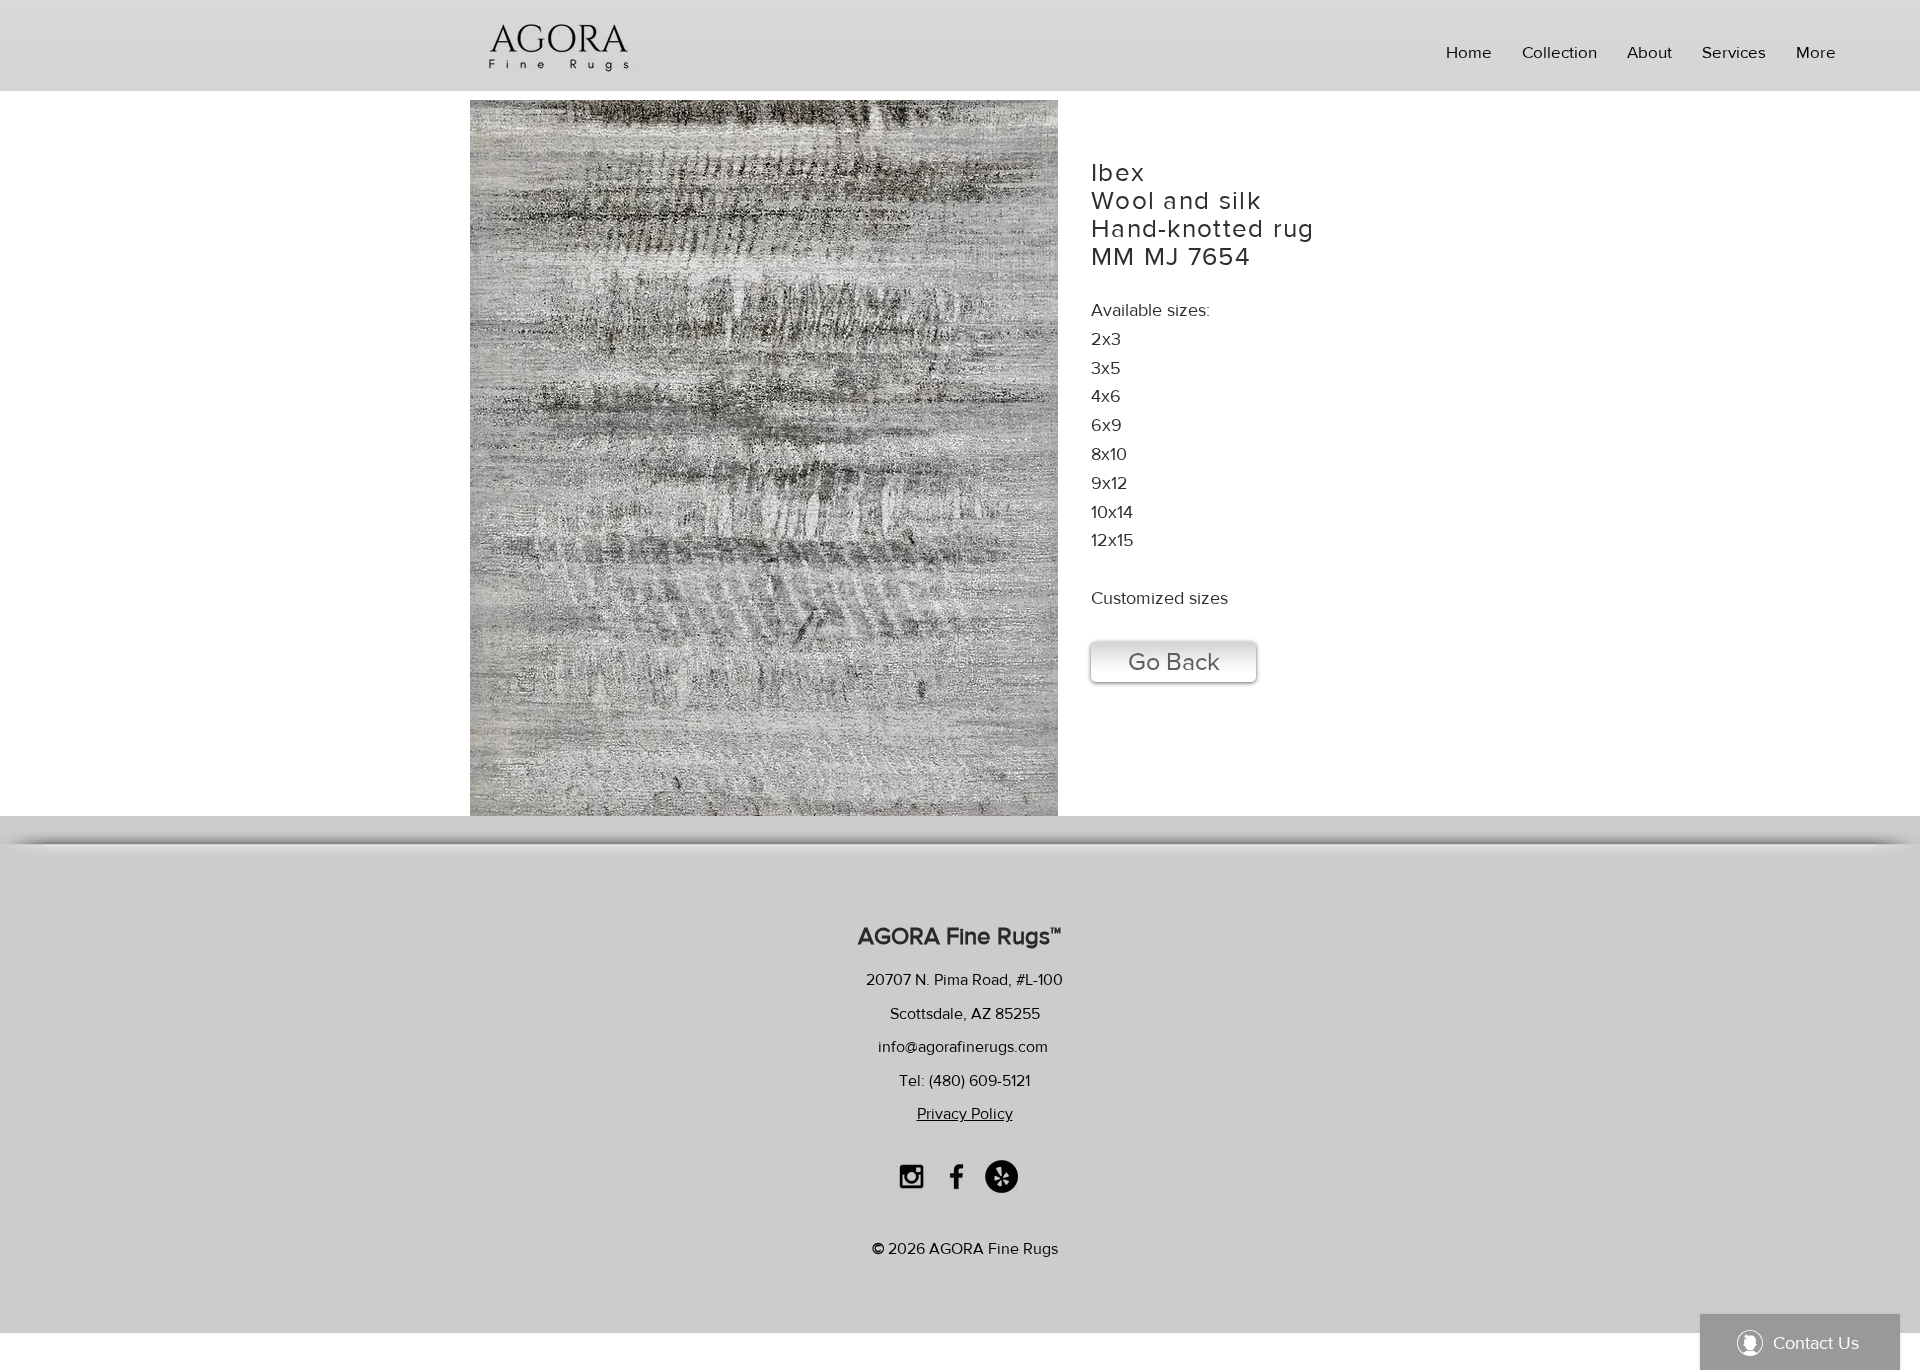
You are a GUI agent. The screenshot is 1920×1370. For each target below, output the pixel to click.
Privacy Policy (965, 1113)
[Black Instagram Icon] (911, 1176)
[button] (1559, 52)
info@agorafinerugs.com (963, 1046)
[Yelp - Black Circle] (1001, 1176)
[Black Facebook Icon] (956, 1176)
